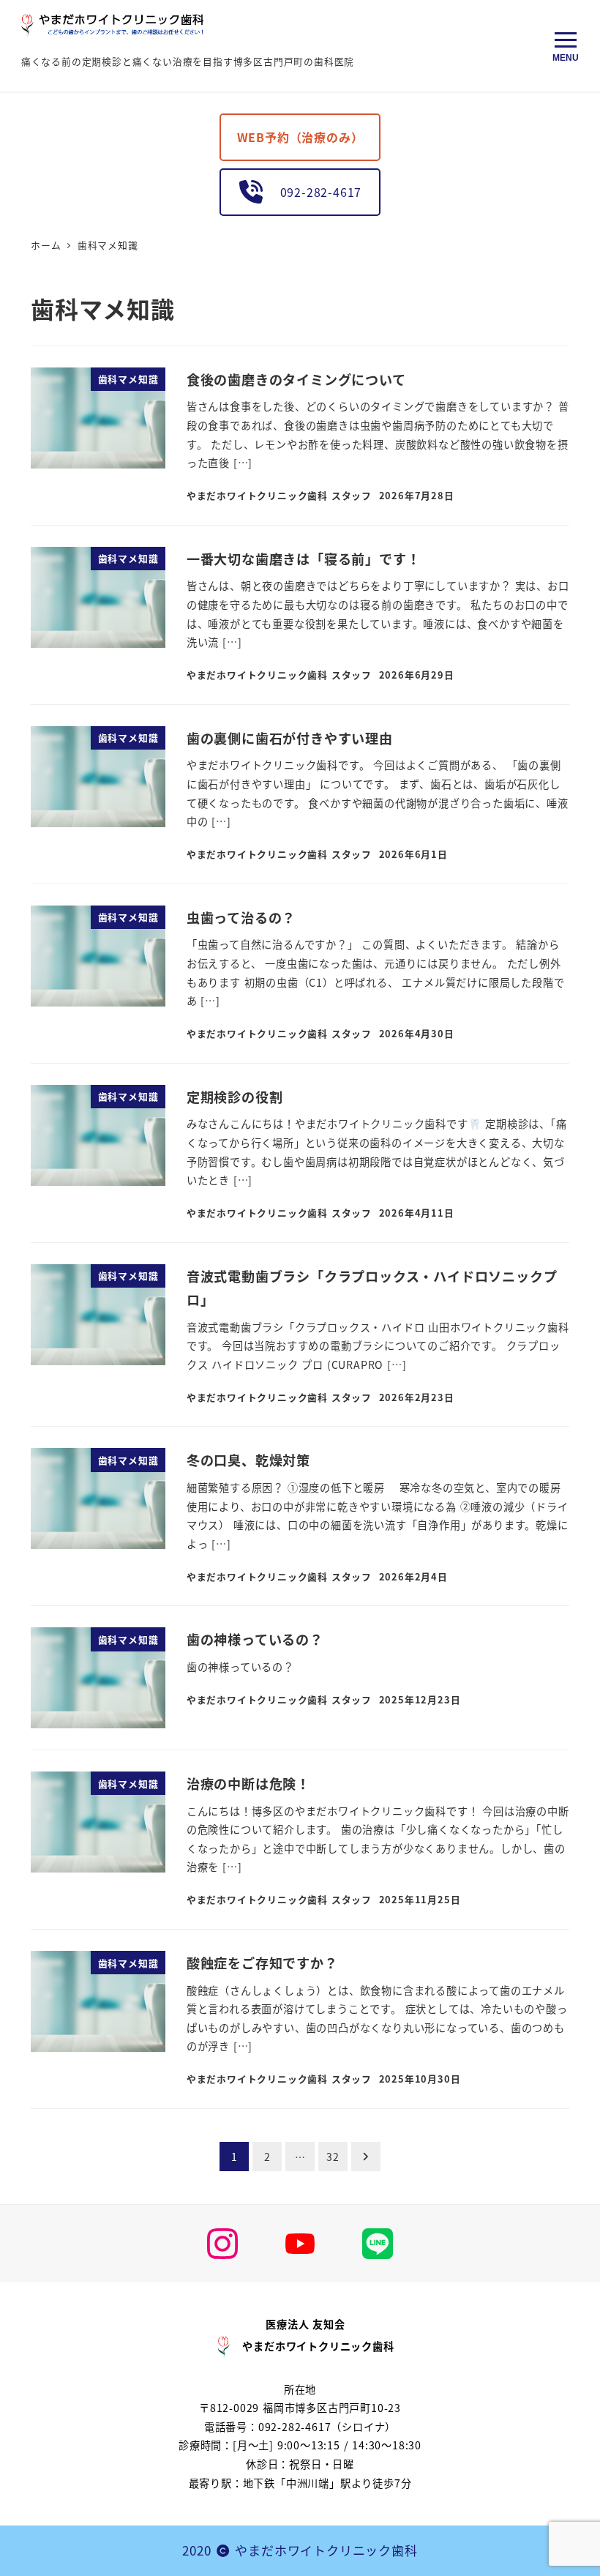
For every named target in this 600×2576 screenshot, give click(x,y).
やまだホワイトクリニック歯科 (326, 2550)
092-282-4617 (315, 192)
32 (333, 2157)
